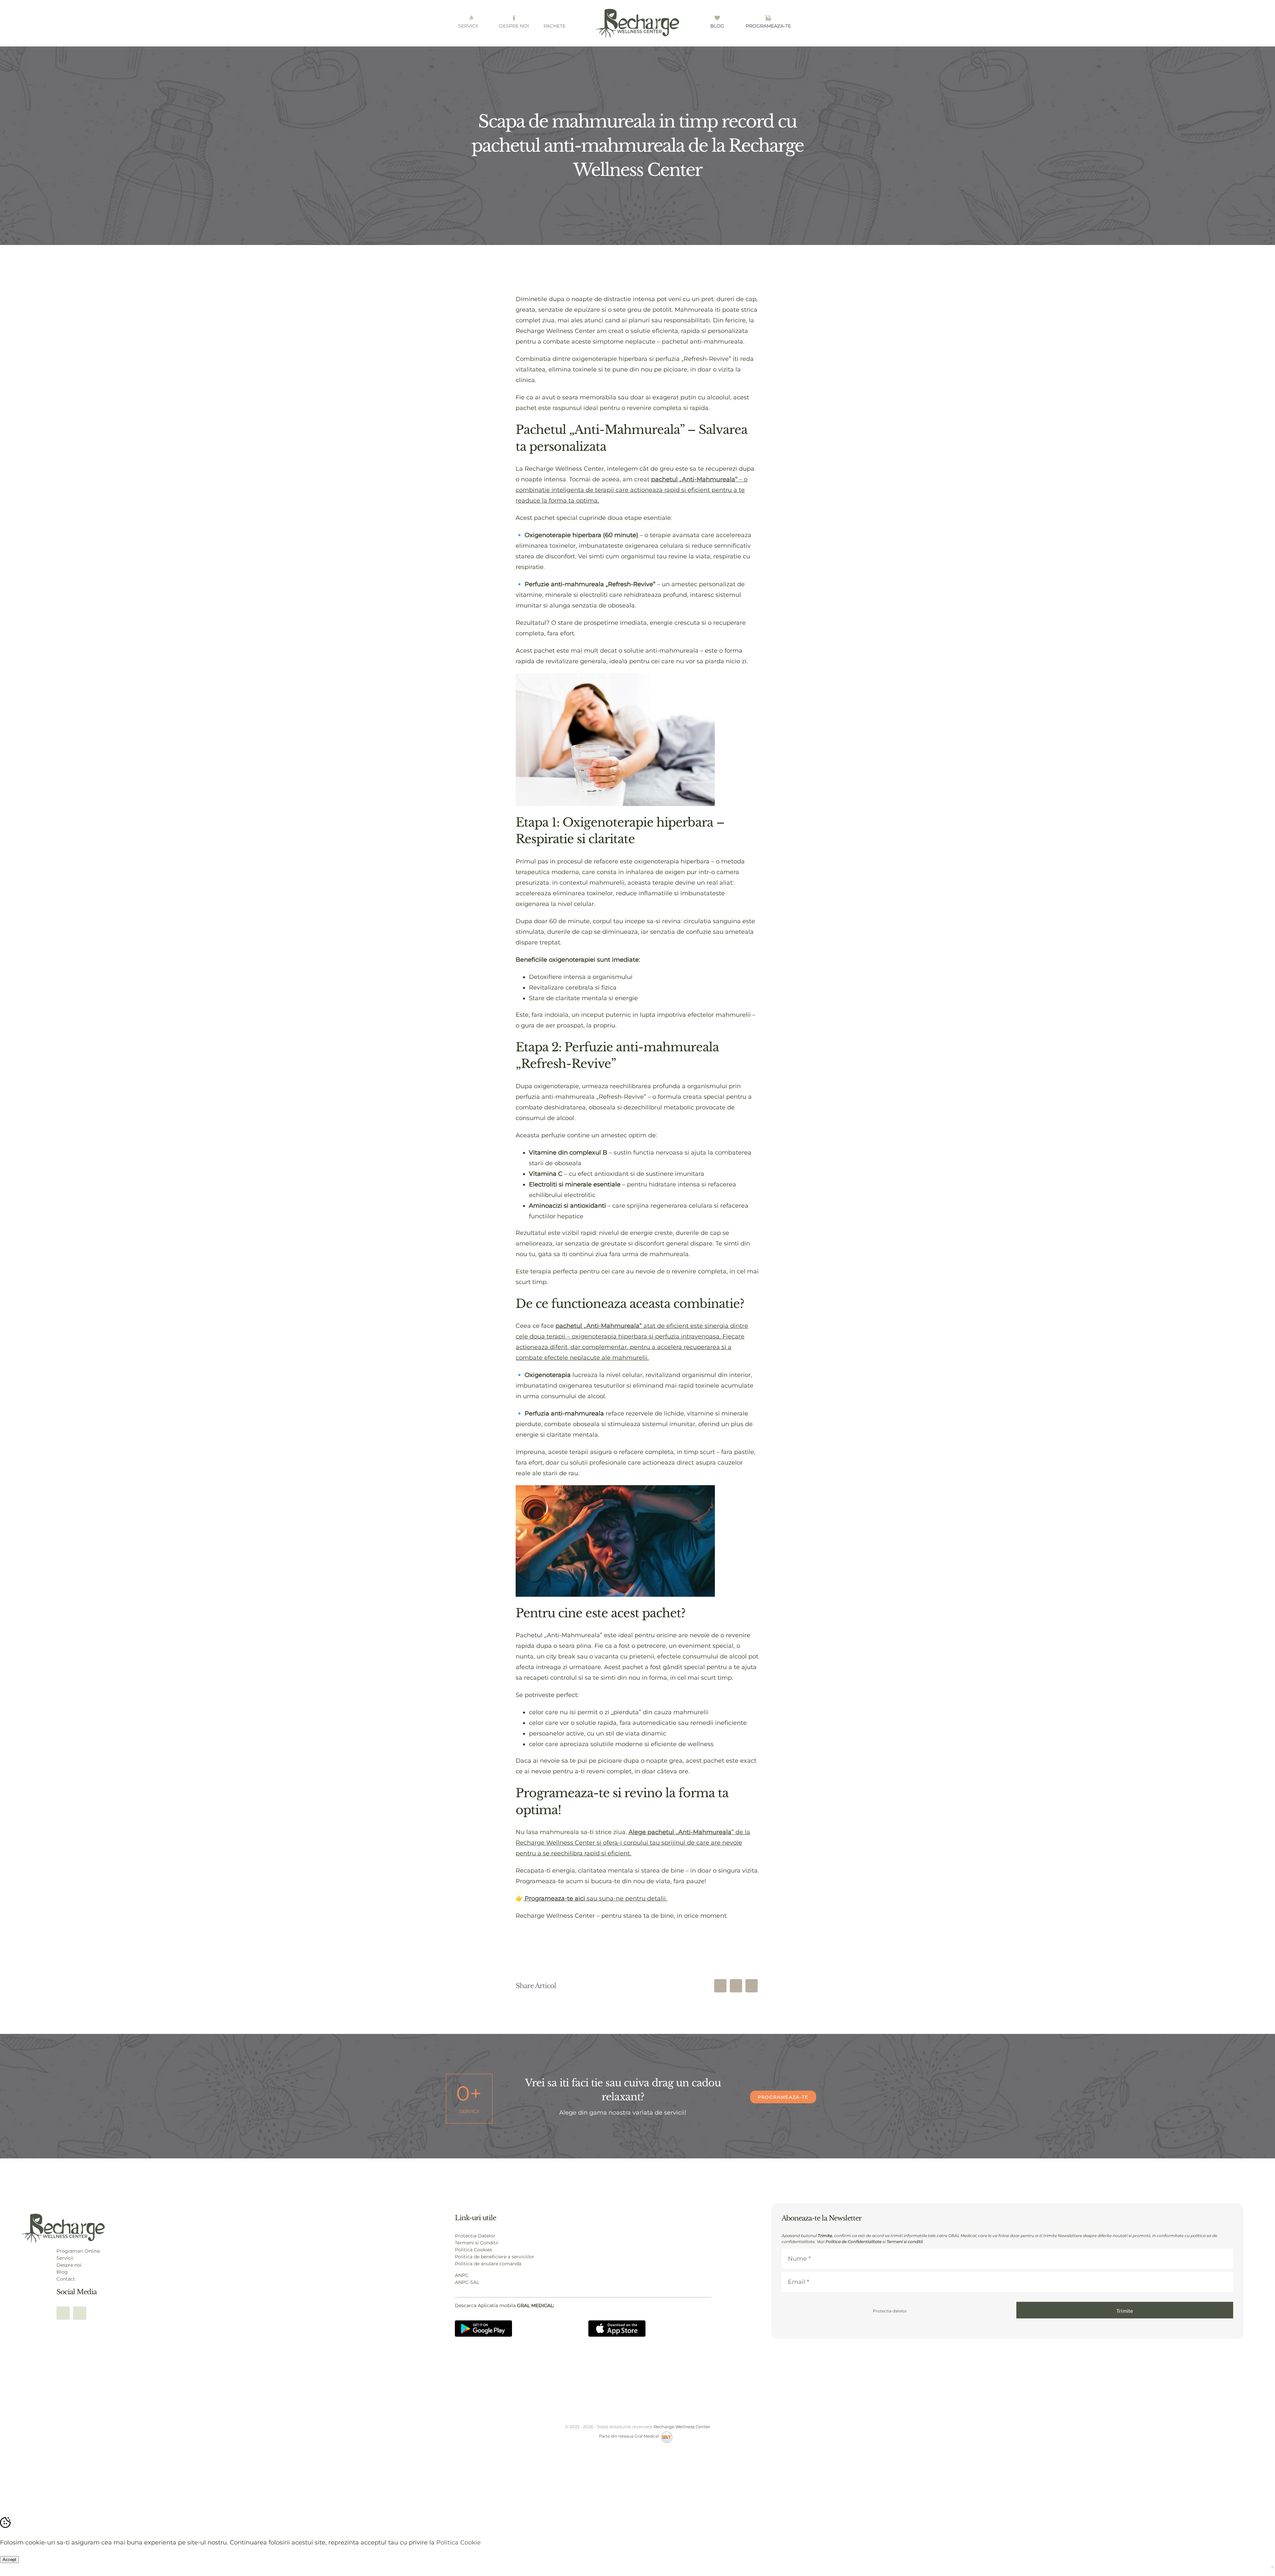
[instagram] (80, 2313)
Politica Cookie (459, 2542)
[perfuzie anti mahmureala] (63, 2216)
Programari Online (78, 2251)
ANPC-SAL (467, 2282)
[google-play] (483, 2323)
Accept (9, 2560)
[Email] (752, 1986)
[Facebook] (720, 1986)
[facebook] (63, 2313)
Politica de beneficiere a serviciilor (495, 2257)
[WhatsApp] (736, 1986)
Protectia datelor (890, 2311)
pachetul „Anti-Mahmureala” (694, 479)
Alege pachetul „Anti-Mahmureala (680, 1832)
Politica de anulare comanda (488, 2264)
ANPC (462, 2275)
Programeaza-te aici (554, 1898)
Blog (62, 2272)
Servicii (65, 2258)
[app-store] (617, 2323)
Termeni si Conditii (477, 2243)
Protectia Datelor (475, 2236)
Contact (66, 2279)
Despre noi (69, 2265)
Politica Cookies (473, 2250)
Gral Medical (648, 2436)
